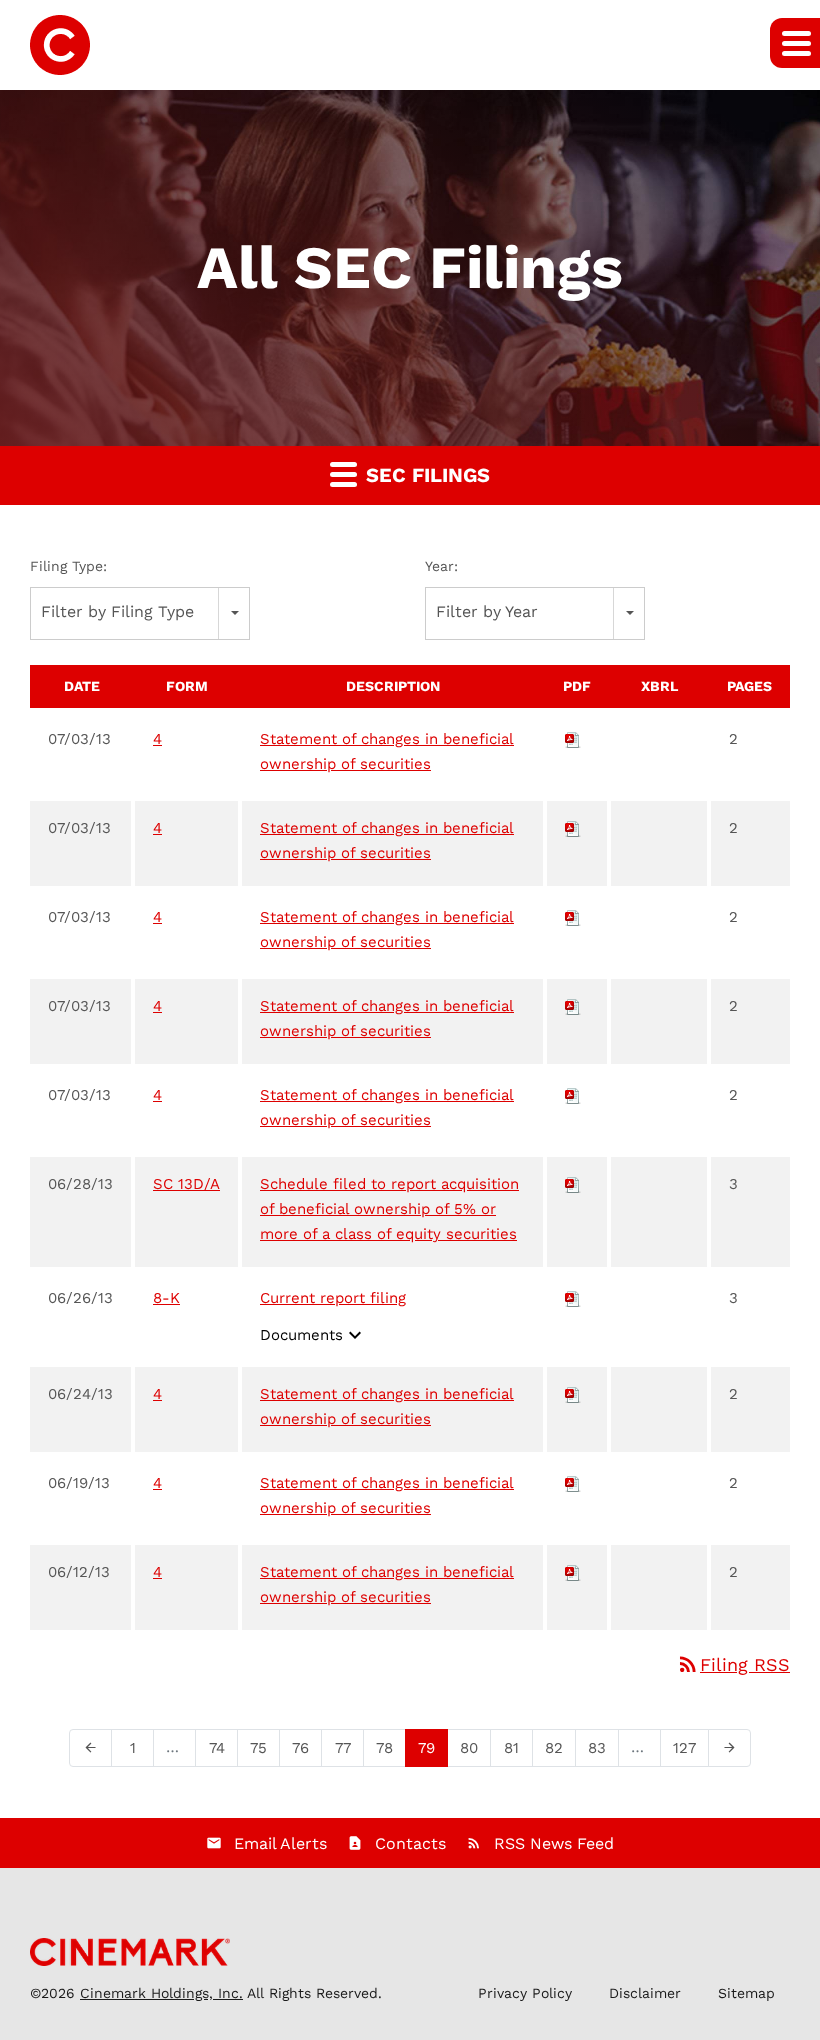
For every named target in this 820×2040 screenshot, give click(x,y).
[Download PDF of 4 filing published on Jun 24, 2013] (573, 1394)
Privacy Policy (525, 1993)
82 (560, 1747)
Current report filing (333, 1298)
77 (348, 1747)
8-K (166, 1298)
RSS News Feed (554, 1843)
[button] (795, 43)
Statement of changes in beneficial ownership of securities (387, 751)
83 (603, 1747)
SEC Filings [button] (425, 475)
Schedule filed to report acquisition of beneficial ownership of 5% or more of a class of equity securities (389, 1209)
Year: (441, 566)
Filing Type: (68, 566)
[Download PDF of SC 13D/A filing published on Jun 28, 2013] (573, 1184)
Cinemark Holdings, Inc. (161, 1993)
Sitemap (746, 1993)
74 (222, 1747)
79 (432, 1747)
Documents (313, 1335)
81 (517, 1747)
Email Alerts (280, 1843)
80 (475, 1747)
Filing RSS (733, 1664)
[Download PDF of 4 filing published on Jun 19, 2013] (573, 1483)
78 (390, 1747)
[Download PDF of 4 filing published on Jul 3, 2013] (573, 739)
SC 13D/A (186, 1184)
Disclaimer (645, 1993)
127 (689, 1747)
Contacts (410, 1843)
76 (306, 1747)
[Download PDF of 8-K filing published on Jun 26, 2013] (573, 1298)
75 (264, 1747)
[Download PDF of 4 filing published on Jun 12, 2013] (573, 1572)
